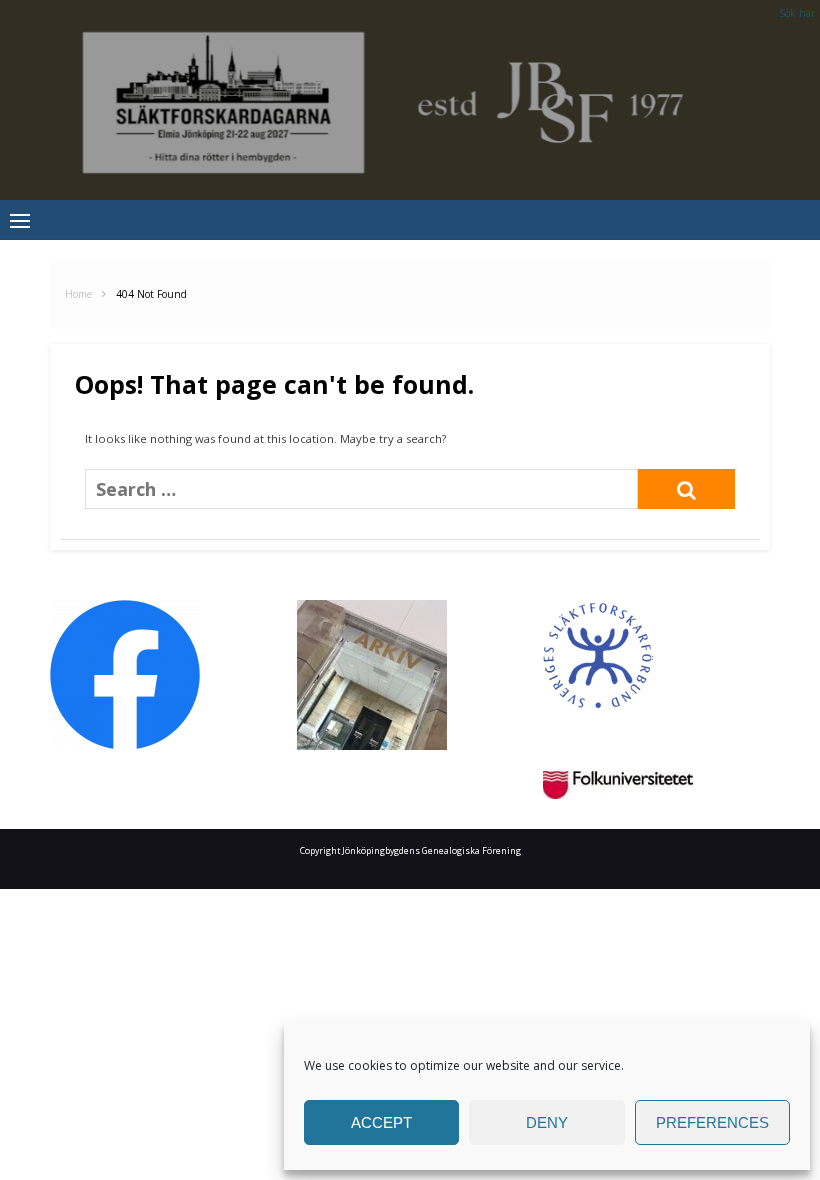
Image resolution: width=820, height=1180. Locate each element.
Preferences (712, 1122)
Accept (381, 1122)
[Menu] (20, 220)
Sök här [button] (797, 13)
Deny (547, 1122)
